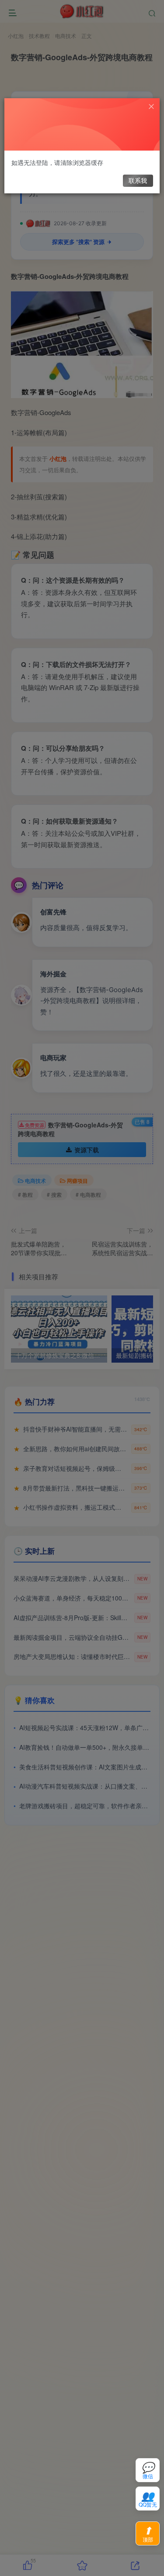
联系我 (138, 180)
